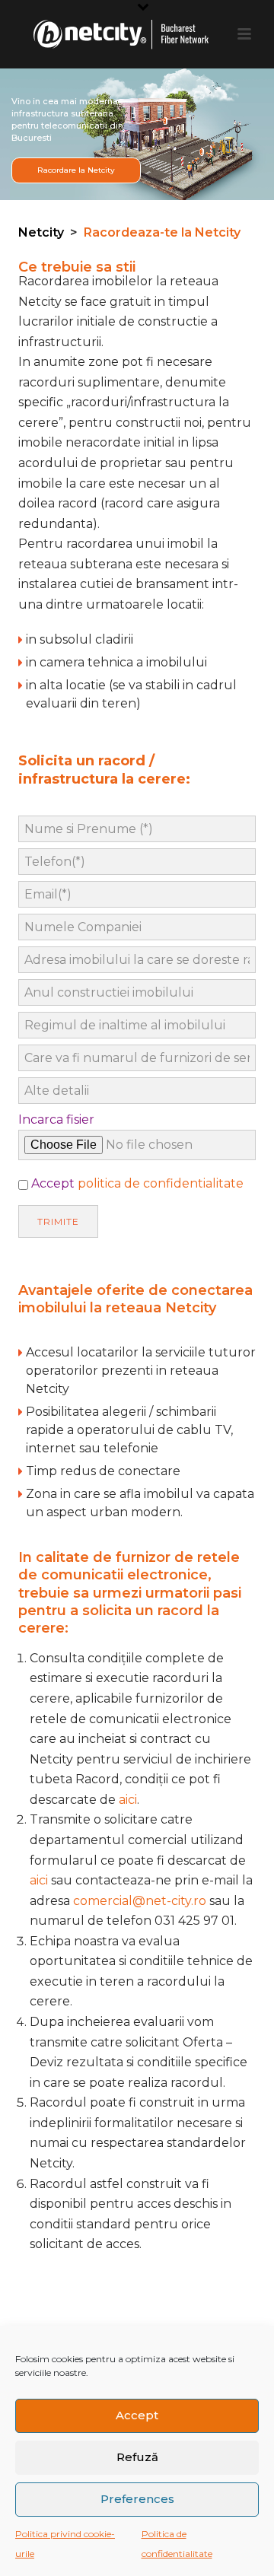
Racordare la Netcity (76, 170)
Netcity (41, 232)
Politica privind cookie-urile (65, 2544)
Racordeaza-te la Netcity (162, 232)
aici (128, 1800)
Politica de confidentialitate (177, 2544)
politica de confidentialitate (161, 1183)
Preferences (137, 2499)
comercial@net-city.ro (140, 1901)
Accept (137, 2415)
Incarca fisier (56, 1119)
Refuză (137, 2457)
